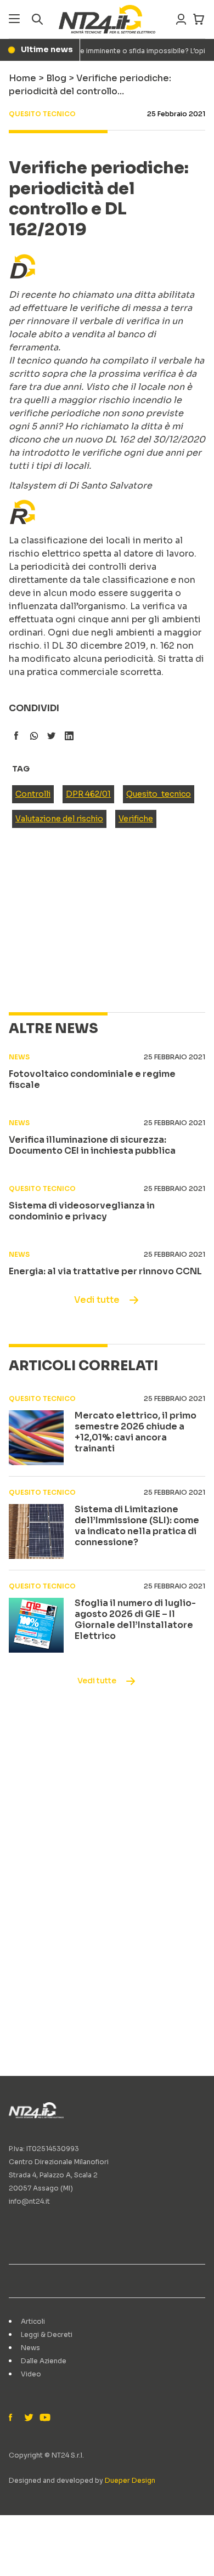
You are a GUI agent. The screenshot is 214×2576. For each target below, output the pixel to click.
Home (22, 78)
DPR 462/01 (88, 794)
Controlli (33, 794)
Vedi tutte (97, 1300)
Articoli (33, 2321)
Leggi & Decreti (47, 2334)
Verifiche (136, 819)
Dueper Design (130, 2480)
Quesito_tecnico (159, 794)
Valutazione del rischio (59, 819)
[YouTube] (44, 2418)
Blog (56, 78)
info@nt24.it (29, 2201)
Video (31, 2374)
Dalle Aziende (44, 2361)
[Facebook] (13, 2418)
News (30, 2348)
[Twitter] (29, 2418)
